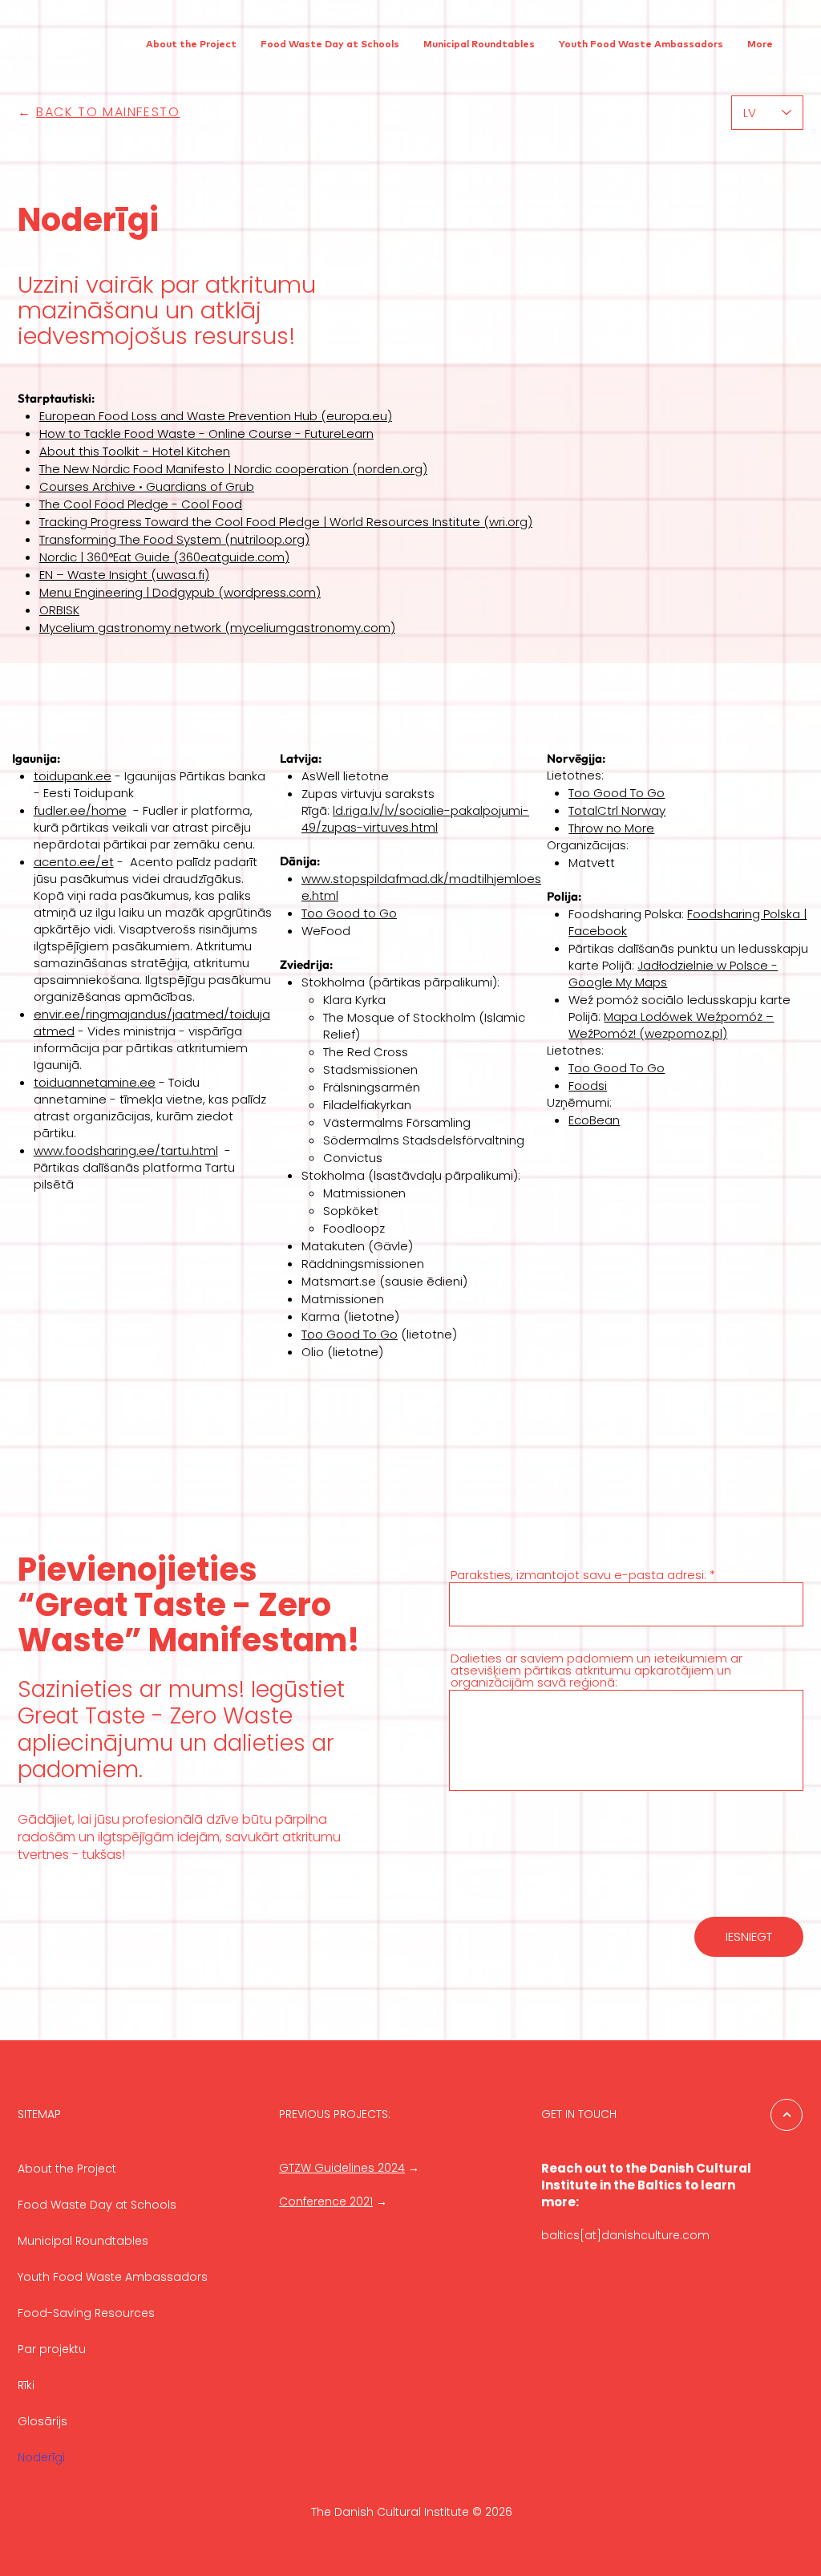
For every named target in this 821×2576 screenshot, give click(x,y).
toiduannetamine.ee (95, 1082)
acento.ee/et (74, 862)
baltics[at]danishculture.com (625, 2235)
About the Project (67, 2169)
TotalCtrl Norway (617, 810)
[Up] (787, 2115)
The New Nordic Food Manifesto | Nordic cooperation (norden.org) (233, 469)
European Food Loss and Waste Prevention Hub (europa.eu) (216, 416)
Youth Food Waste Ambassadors (113, 2277)
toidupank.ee (73, 776)
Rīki (26, 2385)
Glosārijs (42, 2421)
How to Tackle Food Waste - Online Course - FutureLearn (206, 433)
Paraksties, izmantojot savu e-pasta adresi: (578, 1575)
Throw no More (611, 828)
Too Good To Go (350, 1334)
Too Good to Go (349, 913)
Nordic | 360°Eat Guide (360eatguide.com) (164, 557)
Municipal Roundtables (83, 2241)
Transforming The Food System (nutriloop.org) (174, 539)
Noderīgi (41, 2457)
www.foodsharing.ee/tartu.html (126, 1150)
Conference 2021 (326, 2201)
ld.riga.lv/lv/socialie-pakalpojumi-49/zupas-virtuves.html (415, 819)
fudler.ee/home (80, 810)
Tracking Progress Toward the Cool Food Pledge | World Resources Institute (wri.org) (286, 522)
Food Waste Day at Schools (97, 2205)
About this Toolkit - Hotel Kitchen (135, 451)
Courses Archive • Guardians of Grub (147, 486)
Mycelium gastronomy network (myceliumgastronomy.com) (217, 628)
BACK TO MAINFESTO (108, 112)
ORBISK (59, 610)
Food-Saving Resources (86, 2313)
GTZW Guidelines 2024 (342, 2168)
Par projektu (52, 2349)
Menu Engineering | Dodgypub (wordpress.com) (180, 592)
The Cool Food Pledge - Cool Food (141, 504)
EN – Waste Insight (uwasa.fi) (124, 575)
